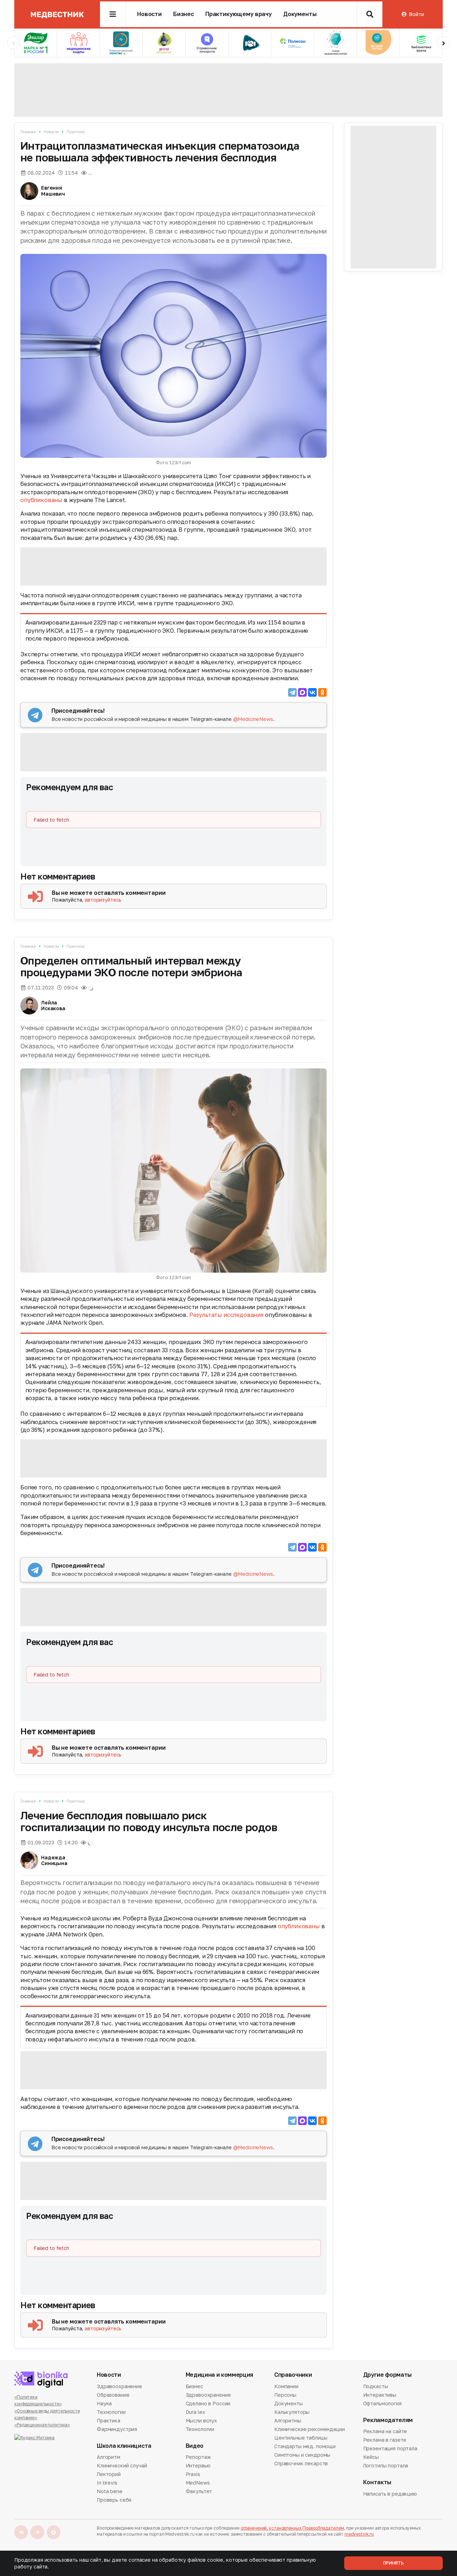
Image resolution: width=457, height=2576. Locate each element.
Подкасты (376, 2387)
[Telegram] (292, 692)
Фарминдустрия (117, 2429)
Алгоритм (109, 2457)
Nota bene (110, 2491)
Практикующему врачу (238, 14)
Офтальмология (382, 2403)
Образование (113, 2395)
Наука (104, 2403)
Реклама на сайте (385, 2432)
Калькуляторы (292, 2412)
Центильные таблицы (301, 2438)
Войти (416, 14)
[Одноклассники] (322, 692)
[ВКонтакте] (312, 692)
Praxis (193, 2474)
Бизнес (184, 14)
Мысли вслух (201, 2420)
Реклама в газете (385, 2440)
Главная (28, 132)
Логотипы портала (386, 2465)
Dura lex (195, 2412)
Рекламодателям (388, 2420)
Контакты (377, 2482)
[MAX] (302, 692)
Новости (149, 14)
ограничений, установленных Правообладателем (292, 2528)
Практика (76, 132)
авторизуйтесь (103, 900)
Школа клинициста (124, 2446)
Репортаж (198, 2457)
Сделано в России (208, 2403)
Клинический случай (122, 2465)
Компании (286, 2387)
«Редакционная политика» (42, 2425)
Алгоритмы (288, 2420)
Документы (300, 14)
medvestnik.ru (359, 2534)
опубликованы (42, 500)
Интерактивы (380, 2395)
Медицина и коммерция (220, 2375)
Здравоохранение (119, 2387)
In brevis (107, 2483)
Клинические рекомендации (310, 2429)
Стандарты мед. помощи (305, 2446)
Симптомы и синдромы (302, 2455)
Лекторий (109, 2474)
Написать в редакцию (390, 2494)
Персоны (285, 2395)
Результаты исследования (226, 1315)
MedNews (198, 2483)
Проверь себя (114, 2500)
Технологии (111, 2412)
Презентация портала (390, 2448)
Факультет (199, 2491)
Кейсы (371, 2457)
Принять (393, 2563)
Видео (195, 2446)
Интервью (198, 2465)
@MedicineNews (253, 719)
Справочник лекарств (301, 2463)
